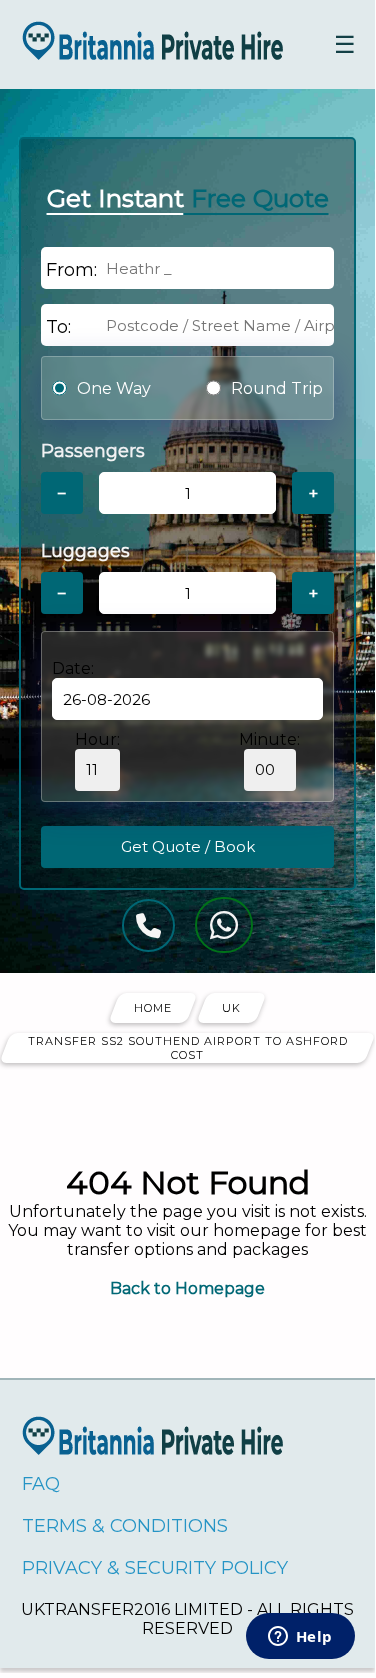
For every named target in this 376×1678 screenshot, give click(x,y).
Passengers (93, 451)
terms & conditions (125, 1526)
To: (58, 327)
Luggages (85, 551)
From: (71, 270)
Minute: (269, 739)
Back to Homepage (187, 1288)
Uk (231, 1008)
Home (153, 1008)
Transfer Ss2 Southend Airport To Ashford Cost (188, 1048)
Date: (73, 668)
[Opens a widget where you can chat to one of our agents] (300, 1638)
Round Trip (277, 388)
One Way (114, 388)
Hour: (97, 739)
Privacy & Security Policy (155, 1568)
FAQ (41, 1484)
